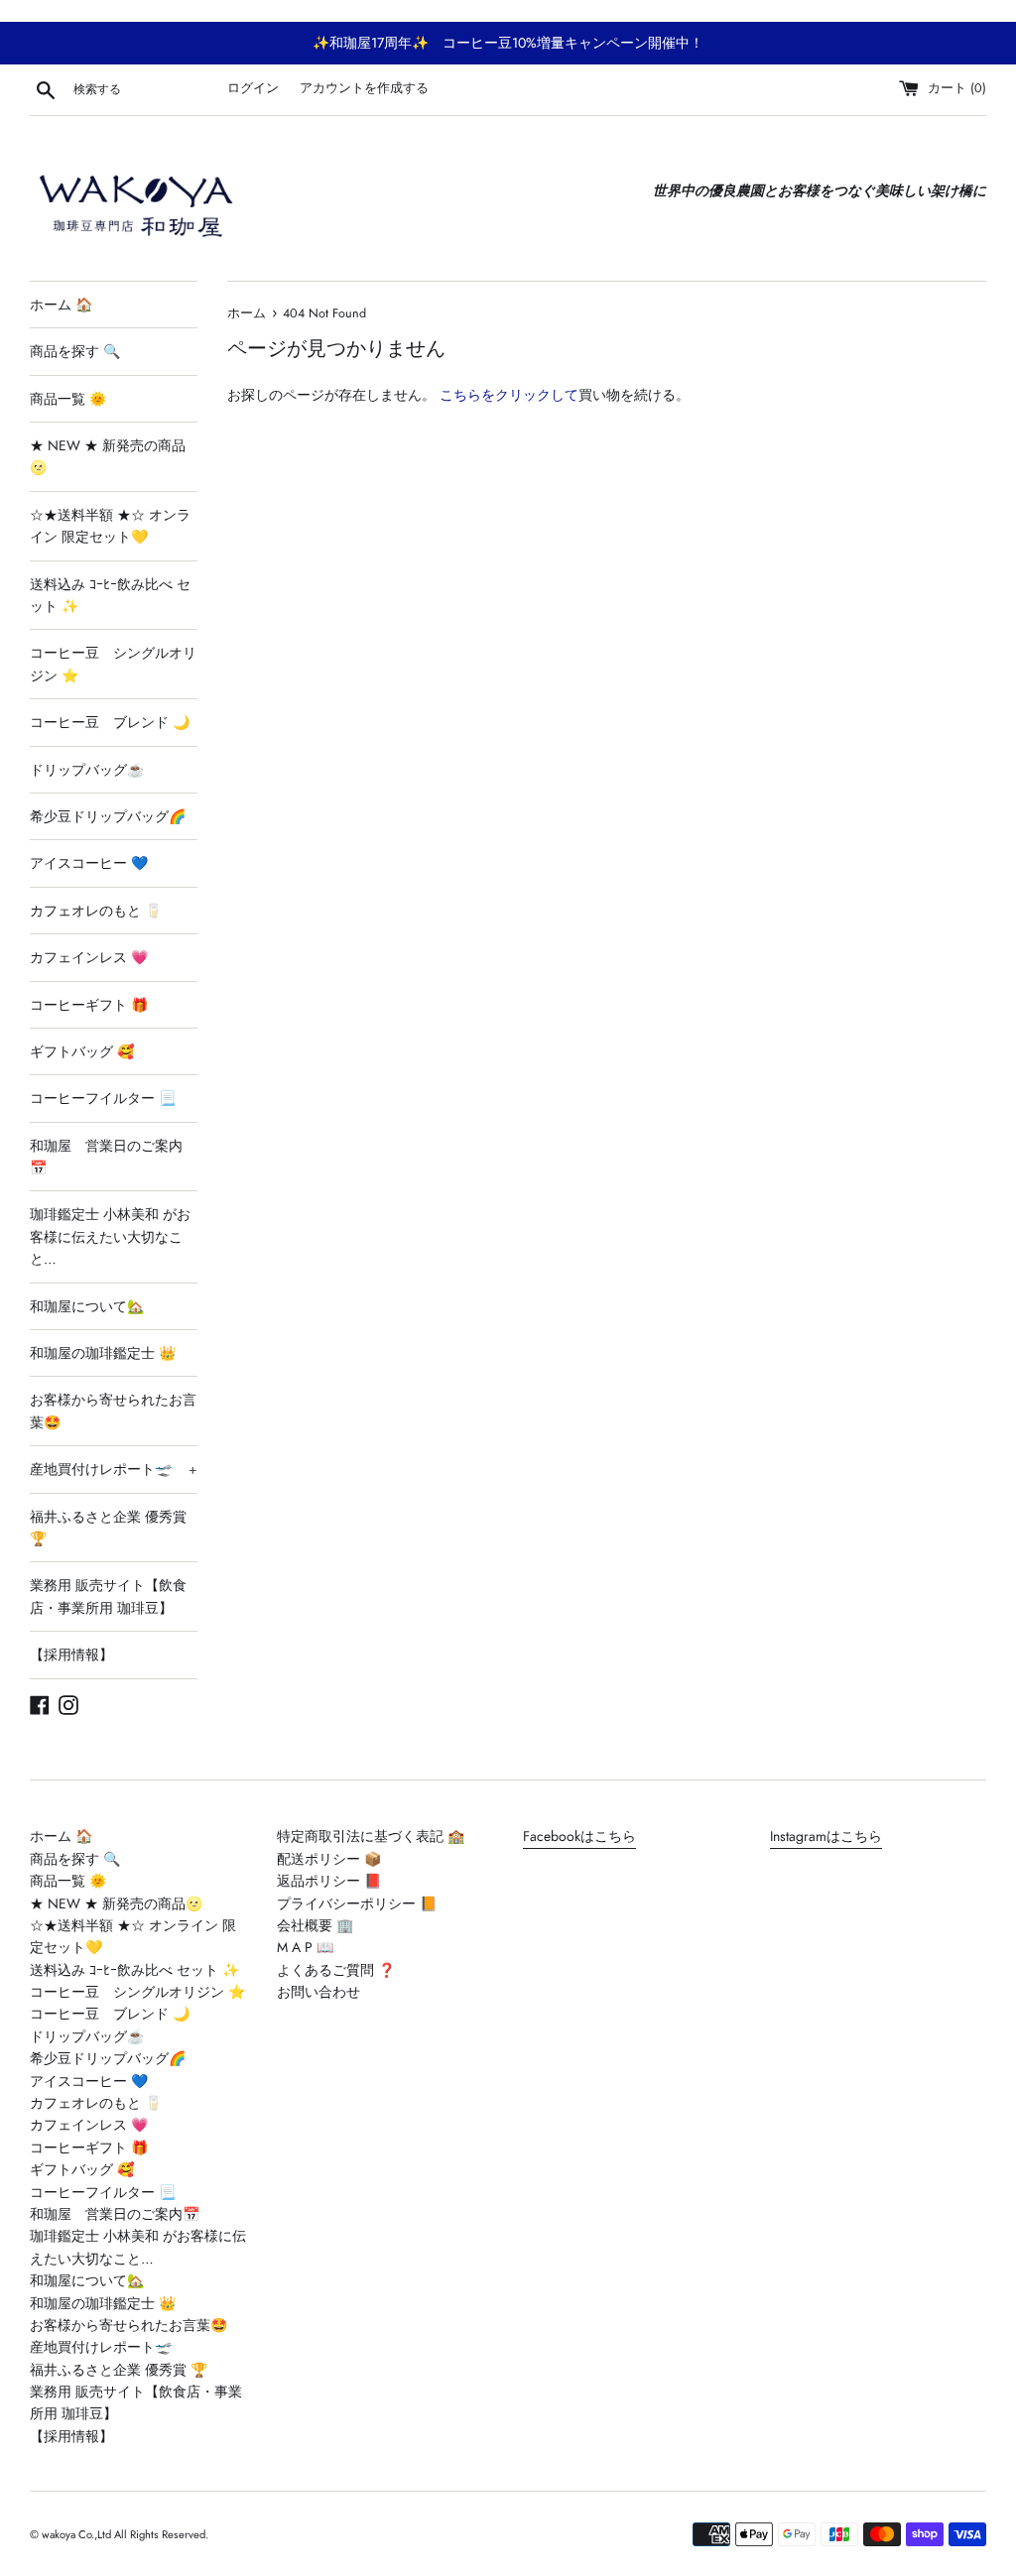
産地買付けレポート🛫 (114, 1469)
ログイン (253, 88)
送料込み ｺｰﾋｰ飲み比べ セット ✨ (110, 595)
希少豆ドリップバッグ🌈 (108, 816)
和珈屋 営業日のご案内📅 (106, 1157)
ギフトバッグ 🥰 (82, 1051)
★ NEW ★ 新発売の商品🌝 (108, 456)
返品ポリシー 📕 (329, 1881)
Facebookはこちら (579, 1836)
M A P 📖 (305, 1947)
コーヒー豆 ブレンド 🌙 (110, 722)
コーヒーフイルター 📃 (103, 1098)
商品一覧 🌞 (68, 399)
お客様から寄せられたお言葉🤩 (113, 1411)
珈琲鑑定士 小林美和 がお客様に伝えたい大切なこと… (110, 1236)
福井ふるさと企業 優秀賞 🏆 (108, 1528)
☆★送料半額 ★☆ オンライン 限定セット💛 (110, 526)
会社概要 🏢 (315, 1925)
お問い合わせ (318, 1992)
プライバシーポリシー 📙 (357, 1903)
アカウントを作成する (364, 88)
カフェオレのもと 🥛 (96, 911)
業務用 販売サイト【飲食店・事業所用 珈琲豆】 (108, 1596)
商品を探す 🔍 (75, 351)
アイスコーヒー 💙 (89, 863)
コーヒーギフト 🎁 (89, 1005)
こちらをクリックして (509, 395)
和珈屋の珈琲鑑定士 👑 (103, 1353)
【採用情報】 (71, 1655)
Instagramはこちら (826, 1836)
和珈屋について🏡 (87, 1306)
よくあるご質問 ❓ (336, 1970)
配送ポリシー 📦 (329, 1859)
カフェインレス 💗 (89, 957)
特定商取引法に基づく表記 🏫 (371, 1836)
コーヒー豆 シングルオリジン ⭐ (113, 664)
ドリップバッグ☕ (87, 770)
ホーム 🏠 (61, 305)
